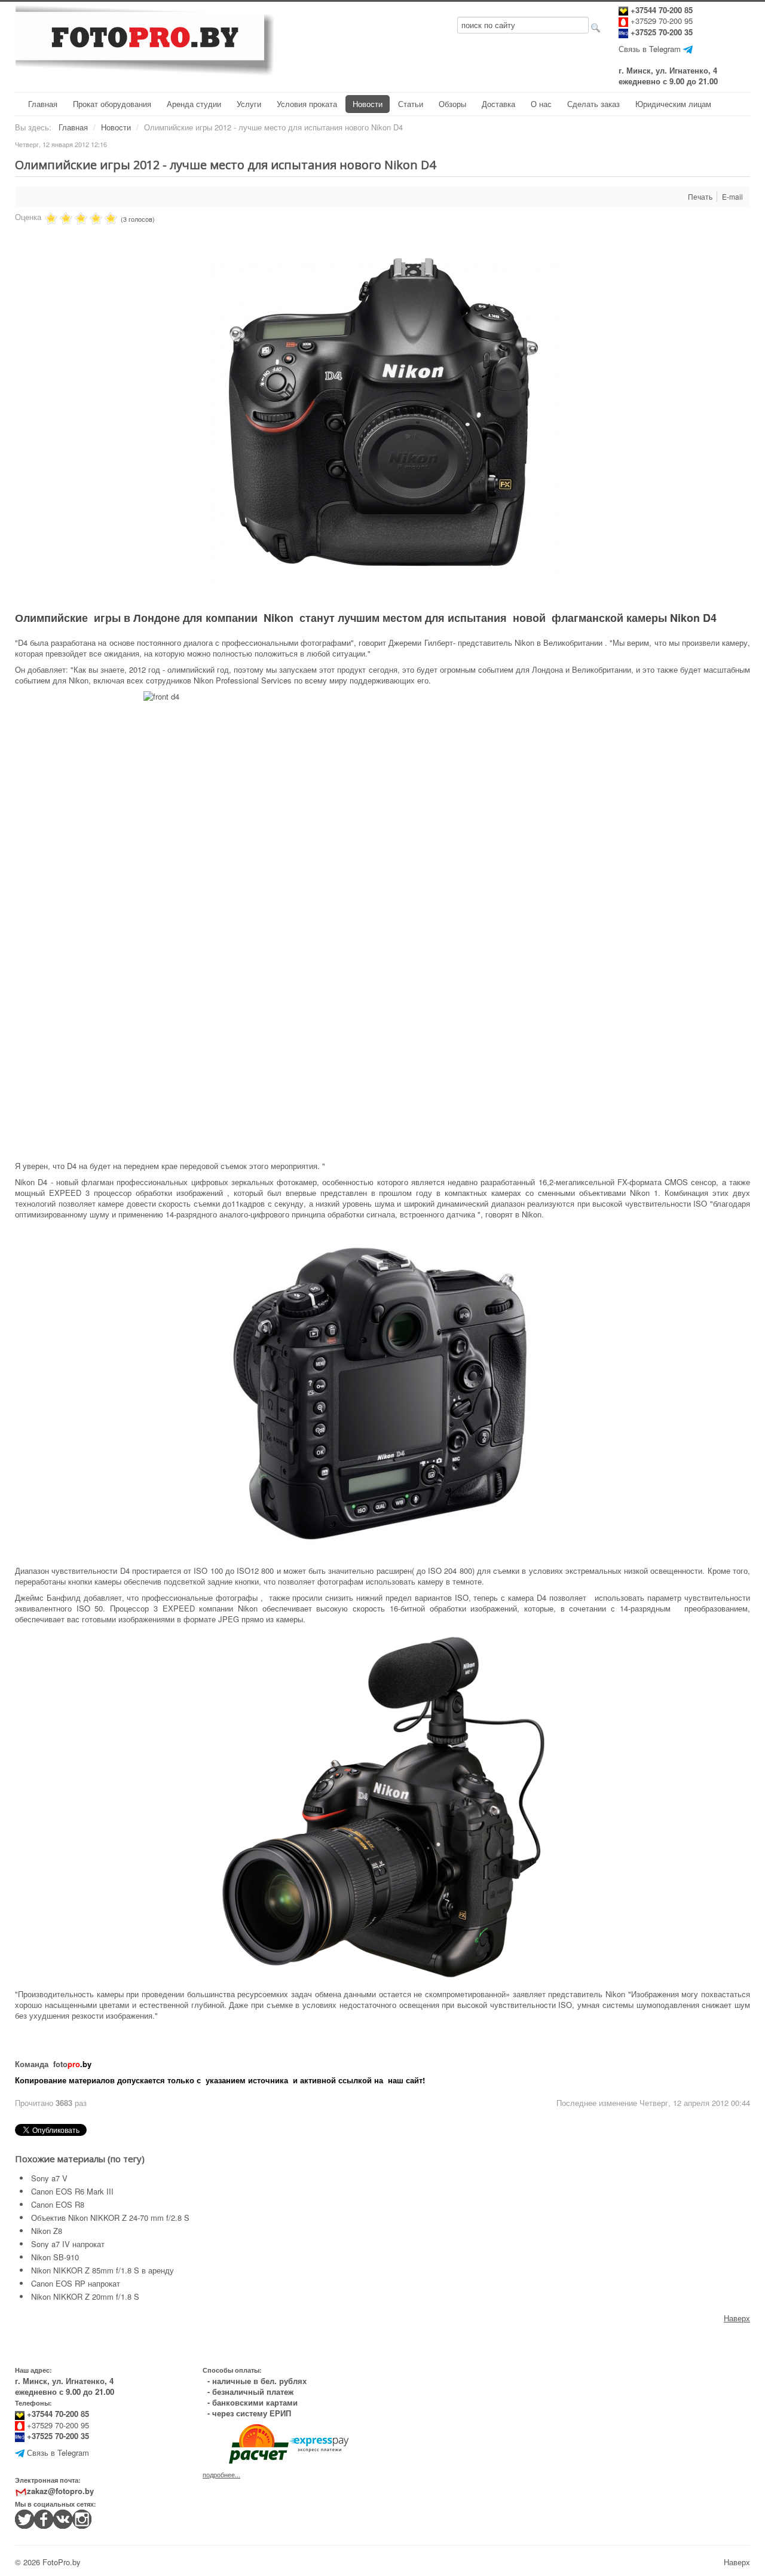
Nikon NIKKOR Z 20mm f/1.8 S (85, 2296)
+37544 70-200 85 (660, 10)
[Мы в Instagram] (82, 2518)
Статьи (411, 104)
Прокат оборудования (112, 104)
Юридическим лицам (673, 104)
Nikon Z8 (47, 2231)
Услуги (249, 104)
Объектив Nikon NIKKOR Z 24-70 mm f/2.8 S (110, 2218)
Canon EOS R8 (58, 2204)
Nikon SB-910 (55, 2257)
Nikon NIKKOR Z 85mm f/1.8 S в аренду (102, 2270)
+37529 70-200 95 (662, 21)
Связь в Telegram (650, 49)
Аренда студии (194, 104)
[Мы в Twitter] (25, 2518)
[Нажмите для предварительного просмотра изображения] (382, 414)
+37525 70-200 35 (662, 32)
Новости (368, 104)
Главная (43, 104)
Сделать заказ (593, 104)
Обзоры (452, 104)
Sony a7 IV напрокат (68, 2244)
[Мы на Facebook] (44, 2518)
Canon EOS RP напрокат (76, 2283)
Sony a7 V (49, 2178)
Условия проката (307, 104)
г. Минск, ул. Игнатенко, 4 (668, 70)
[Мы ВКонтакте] (63, 2518)
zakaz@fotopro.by (60, 2491)
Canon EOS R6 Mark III (72, 2191)
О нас (541, 104)
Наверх (737, 2318)
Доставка (498, 104)
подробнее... (221, 2475)
